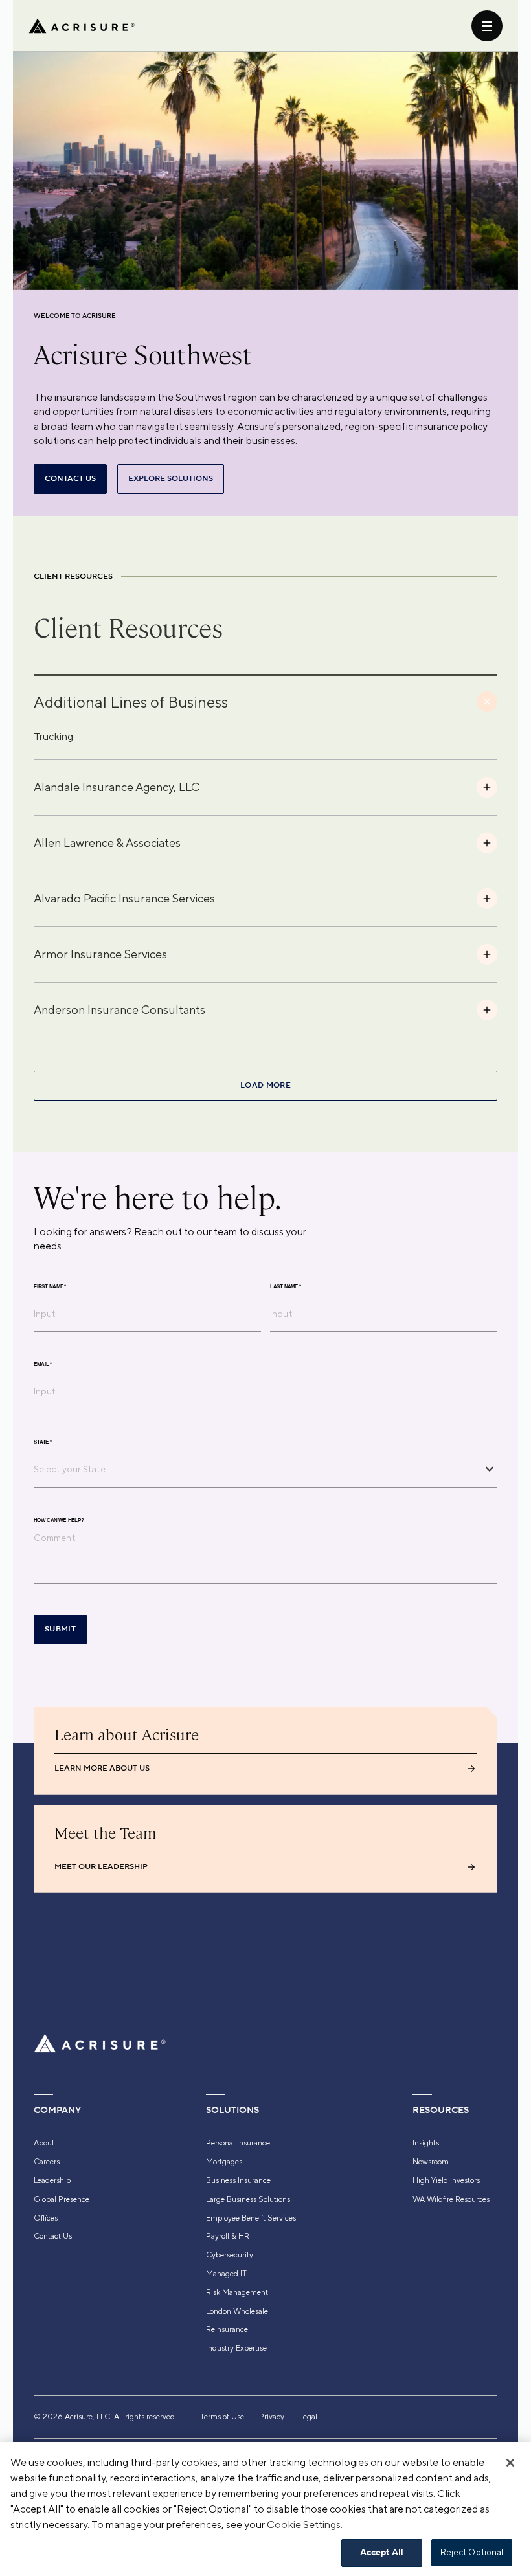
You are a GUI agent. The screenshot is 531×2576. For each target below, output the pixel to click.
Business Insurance (238, 2180)
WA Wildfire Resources (451, 2199)
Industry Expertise (236, 2348)
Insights (426, 2143)
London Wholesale (237, 2311)
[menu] (487, 26)
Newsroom (431, 2162)
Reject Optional (472, 2552)
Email (43, 1364)
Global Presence (62, 2199)
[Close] (510, 2463)
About (44, 2143)
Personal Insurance (238, 2143)
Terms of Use (222, 2417)
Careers (47, 2162)
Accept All (382, 2553)
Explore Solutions (171, 479)
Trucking (53, 736)
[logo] (82, 26)
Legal (308, 2417)
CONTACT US (70, 479)
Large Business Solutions (248, 2199)
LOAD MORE (265, 1085)
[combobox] (256, 1469)
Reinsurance (227, 2329)
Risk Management (237, 2292)
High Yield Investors (446, 2180)
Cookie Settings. (305, 2525)
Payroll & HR (228, 2236)
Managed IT (226, 2274)
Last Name (286, 1286)
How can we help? (59, 1520)
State (43, 1442)
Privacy (272, 2417)
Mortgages (224, 2162)
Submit (60, 1629)
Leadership (52, 2180)
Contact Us (53, 2236)
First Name (50, 1286)
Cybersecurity (230, 2255)
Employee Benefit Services (251, 2218)
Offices (46, 2218)
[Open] (490, 1469)
